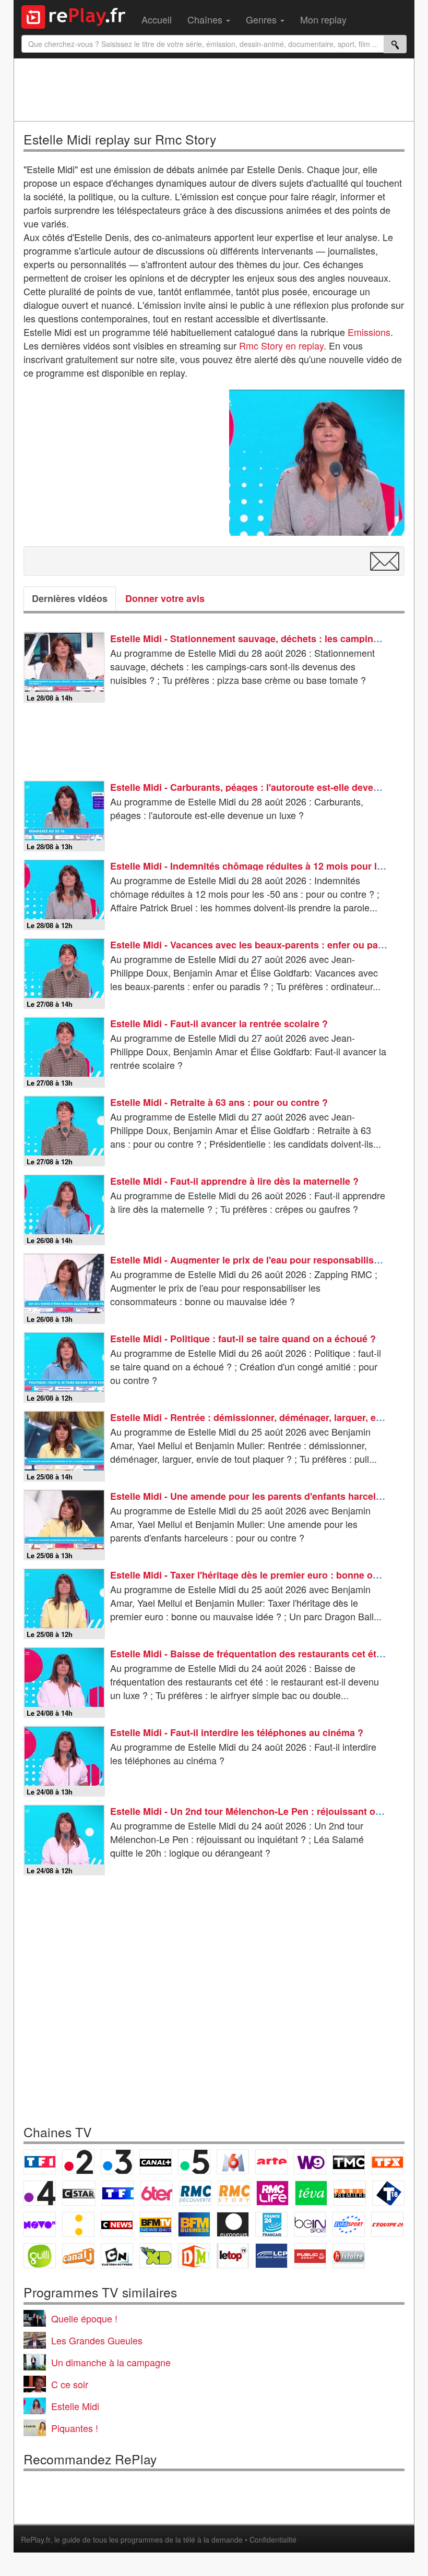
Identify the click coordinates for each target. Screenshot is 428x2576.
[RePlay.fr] (78, 16)
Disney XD (156, 2256)
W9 (310, 2162)
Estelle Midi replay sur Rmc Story (120, 139)
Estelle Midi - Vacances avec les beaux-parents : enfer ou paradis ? (259, 945)
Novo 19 (40, 2224)
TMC (349, 2162)
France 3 (117, 2162)
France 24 (271, 2224)
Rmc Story (234, 2193)
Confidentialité (273, 2539)
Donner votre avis (165, 598)
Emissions (369, 332)
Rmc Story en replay (281, 345)
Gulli (40, 2256)
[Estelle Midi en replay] (317, 463)
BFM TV (156, 2224)
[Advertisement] (214, 90)
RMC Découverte (195, 2193)
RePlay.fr (35, 2539)
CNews (117, 2224)
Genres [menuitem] (263, 19)
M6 (233, 2162)
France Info (78, 2224)
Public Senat (310, 2256)
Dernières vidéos (70, 598)
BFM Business (194, 2224)
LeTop (233, 2256)
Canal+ (156, 2162)
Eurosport (349, 2224)
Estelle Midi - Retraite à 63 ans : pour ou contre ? (219, 1102)
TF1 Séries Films (118, 2193)
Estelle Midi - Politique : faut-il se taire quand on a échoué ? (243, 1339)
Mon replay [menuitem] (323, 19)
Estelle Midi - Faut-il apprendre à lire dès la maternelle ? (234, 1181)
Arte (271, 2162)
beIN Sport (310, 2224)
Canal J (78, 2256)
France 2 (78, 2162)
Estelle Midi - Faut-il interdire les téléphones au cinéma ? (237, 1732)
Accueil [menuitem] (157, 19)
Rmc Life (272, 2193)
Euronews (233, 2224)
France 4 (40, 2193)
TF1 (40, 2162)
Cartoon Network (117, 2256)
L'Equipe (387, 2224)
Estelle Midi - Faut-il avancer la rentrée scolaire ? (219, 1024)
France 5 (194, 2162)
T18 (388, 2193)
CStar (79, 2193)
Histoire (349, 2256)
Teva (311, 2193)
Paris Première (350, 2193)
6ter (157, 2193)
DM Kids (194, 2256)
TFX (387, 2162)
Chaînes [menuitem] (206, 19)
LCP (271, 2256)
